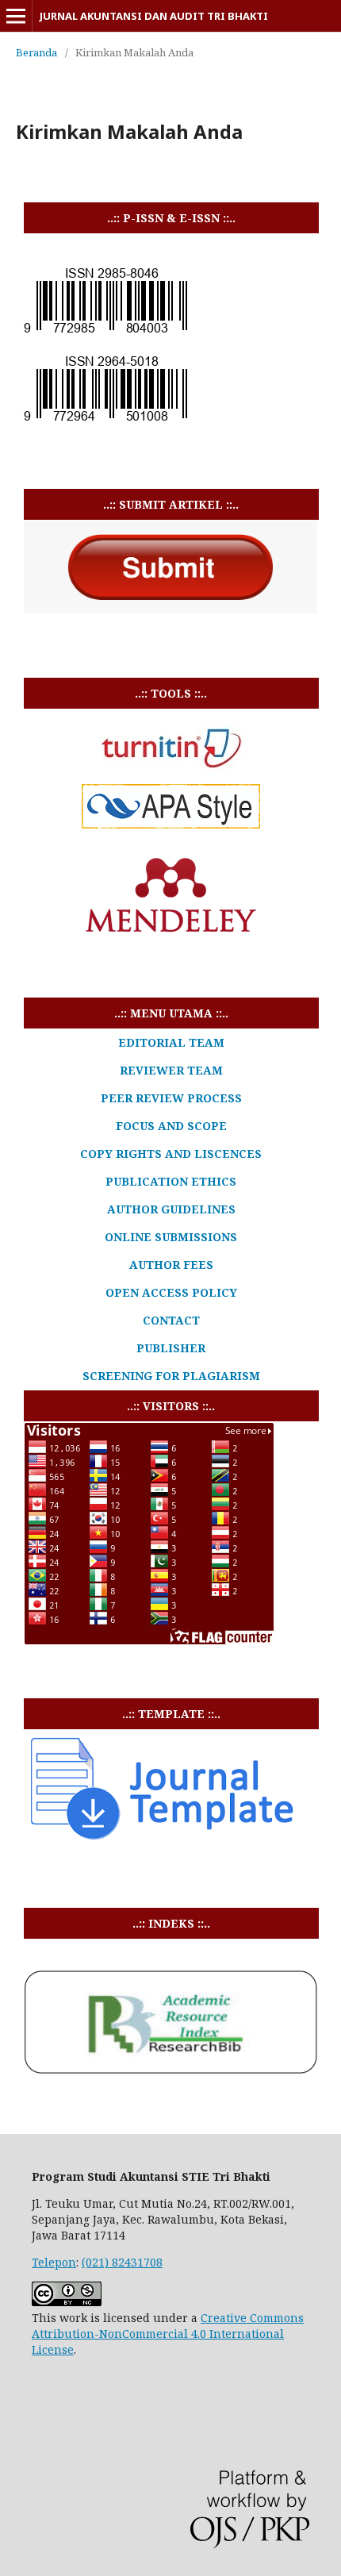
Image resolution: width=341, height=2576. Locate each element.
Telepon (54, 2262)
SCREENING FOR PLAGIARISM (171, 1376)
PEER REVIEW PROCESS (171, 1098)
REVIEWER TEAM (171, 1070)
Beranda (36, 52)
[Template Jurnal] (163, 1839)
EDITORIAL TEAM (171, 1042)
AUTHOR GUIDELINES (171, 1209)
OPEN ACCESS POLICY (171, 1292)
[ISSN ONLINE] (105, 420)
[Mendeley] (170, 898)
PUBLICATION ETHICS (171, 1181)
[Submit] (170, 609)
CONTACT (171, 1320)
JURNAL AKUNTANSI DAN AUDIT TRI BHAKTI (154, 16)
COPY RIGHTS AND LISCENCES (171, 1153)
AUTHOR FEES (171, 1265)
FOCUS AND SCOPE (171, 1126)
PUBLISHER (171, 1348)
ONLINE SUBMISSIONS (171, 1237)
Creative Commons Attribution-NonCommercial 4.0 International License (168, 2334)
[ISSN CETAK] (105, 332)
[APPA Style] (171, 824)
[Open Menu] (16, 16)
